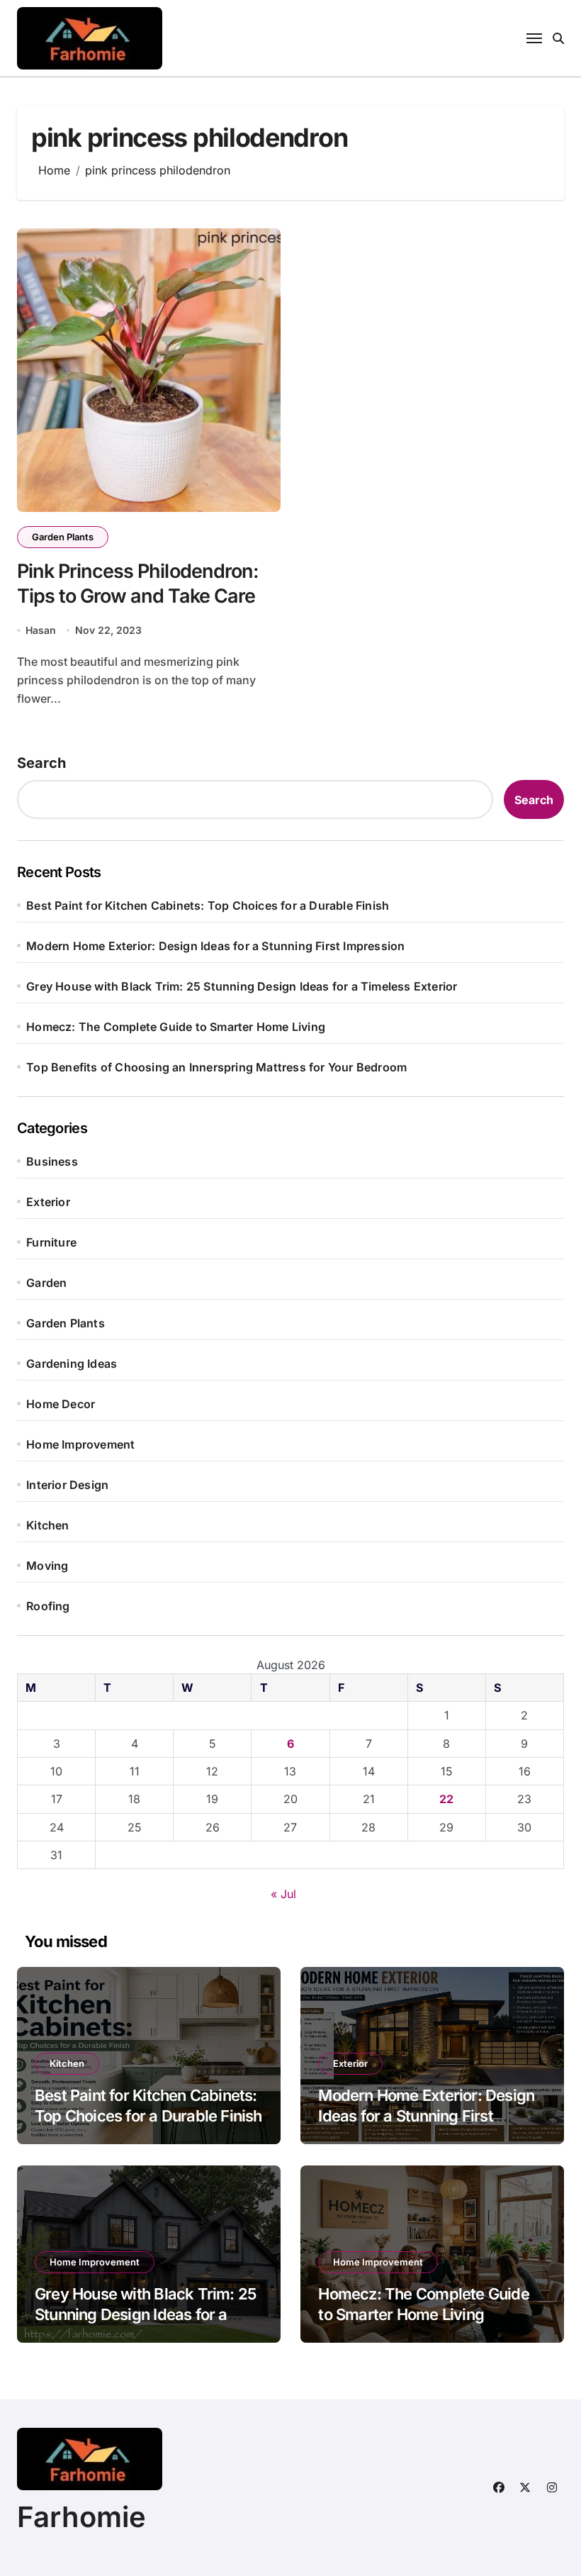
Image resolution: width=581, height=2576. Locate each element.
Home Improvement (80, 1444)
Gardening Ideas (72, 1364)
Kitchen (47, 1525)
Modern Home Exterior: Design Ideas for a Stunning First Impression (215, 946)
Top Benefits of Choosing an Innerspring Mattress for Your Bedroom (216, 1067)
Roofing (48, 1606)
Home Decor (61, 1404)
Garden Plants (63, 537)
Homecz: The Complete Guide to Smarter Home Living (176, 1027)
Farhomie (81, 2517)
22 (446, 1799)
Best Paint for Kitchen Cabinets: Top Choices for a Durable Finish (208, 905)
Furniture (51, 1242)
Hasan (41, 630)
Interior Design (67, 1485)
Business (52, 1161)
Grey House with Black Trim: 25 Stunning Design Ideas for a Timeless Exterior (242, 986)
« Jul (283, 1894)
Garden (46, 1283)
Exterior (48, 1202)
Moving (47, 1566)
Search (41, 763)
